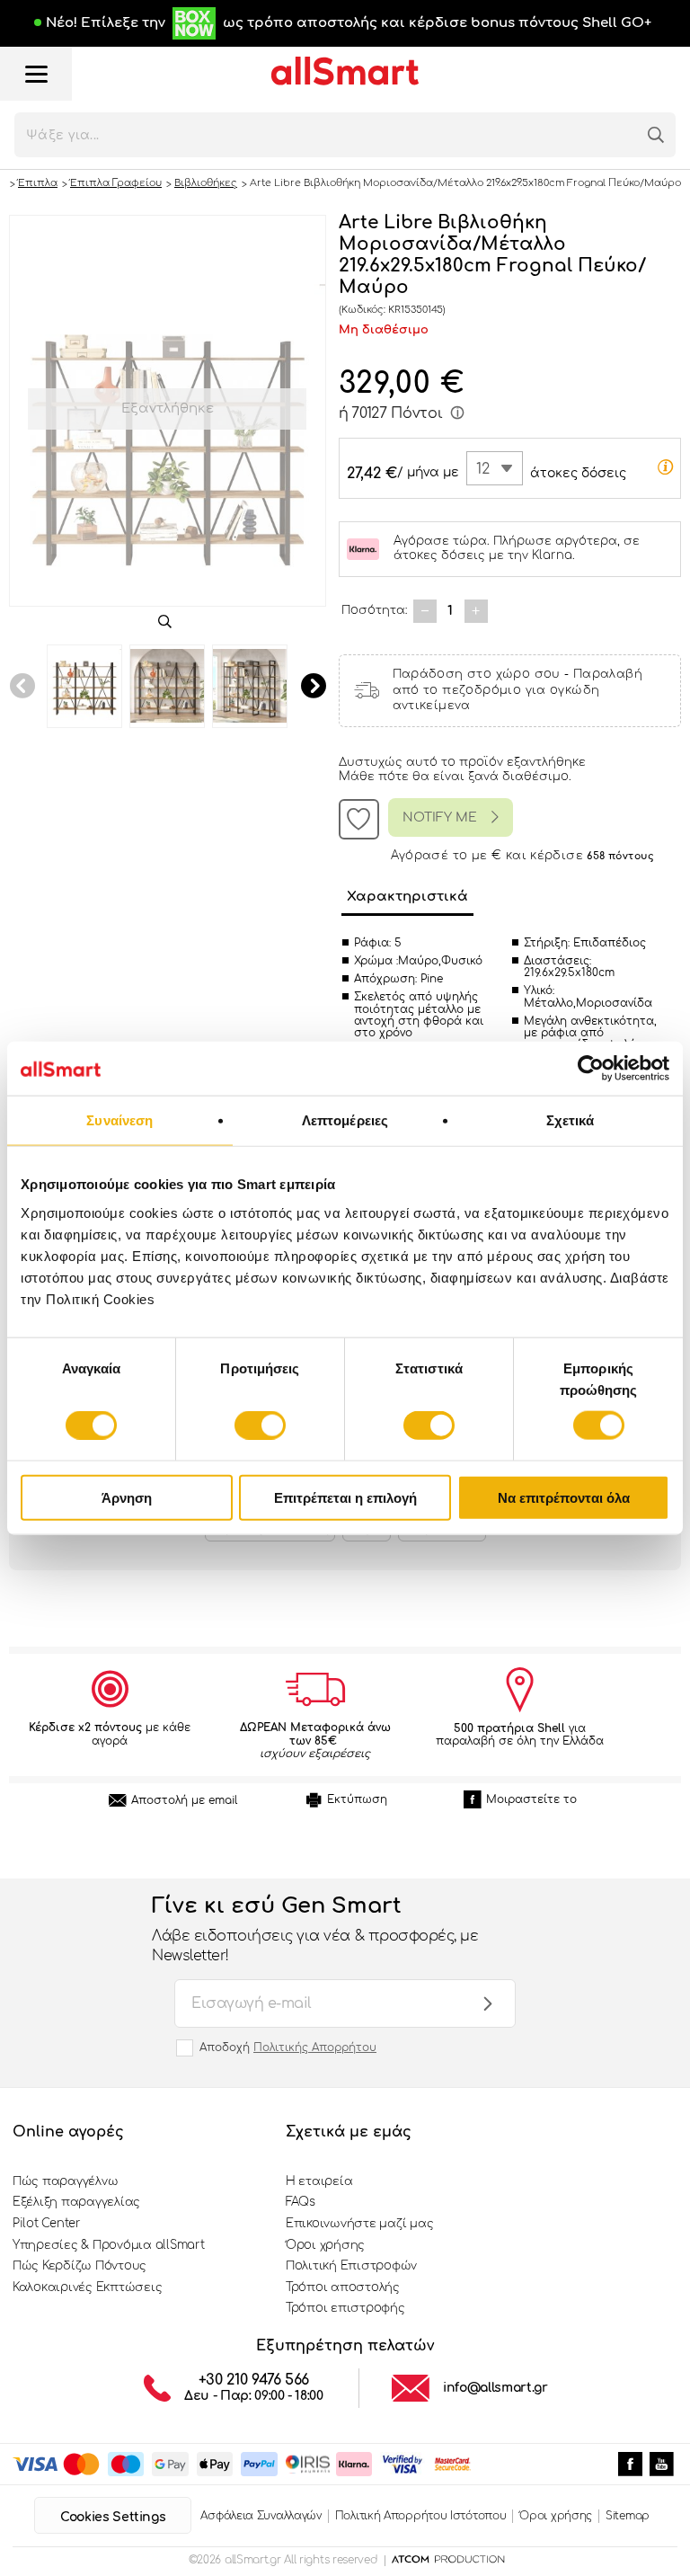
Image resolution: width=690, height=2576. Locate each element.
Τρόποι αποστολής (343, 2287)
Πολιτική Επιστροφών (351, 2266)
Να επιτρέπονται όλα (564, 1497)
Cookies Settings (113, 2517)
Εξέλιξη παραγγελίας (76, 2202)
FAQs (301, 2202)
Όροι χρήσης (325, 2245)
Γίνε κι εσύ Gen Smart (315, 1929)
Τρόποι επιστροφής (345, 2308)
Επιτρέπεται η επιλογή (345, 1497)
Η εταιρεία (319, 2181)
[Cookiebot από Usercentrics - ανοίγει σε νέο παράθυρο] (591, 1069)
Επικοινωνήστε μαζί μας (359, 2224)
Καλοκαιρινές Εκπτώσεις (87, 2287)
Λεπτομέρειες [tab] (345, 1120)
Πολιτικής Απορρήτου (315, 2047)
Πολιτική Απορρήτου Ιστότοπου (421, 2516)
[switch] (260, 1426)
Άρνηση (127, 1497)
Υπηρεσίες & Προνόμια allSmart (108, 2245)
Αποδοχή (288, 2047)
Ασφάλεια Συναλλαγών (261, 2516)
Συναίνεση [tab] (119, 1120)
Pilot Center (47, 2224)
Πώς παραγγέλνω (65, 2181)
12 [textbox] (483, 469)
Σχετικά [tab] (571, 1120)
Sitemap (628, 2516)
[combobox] (495, 468)
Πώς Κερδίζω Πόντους (80, 2266)
